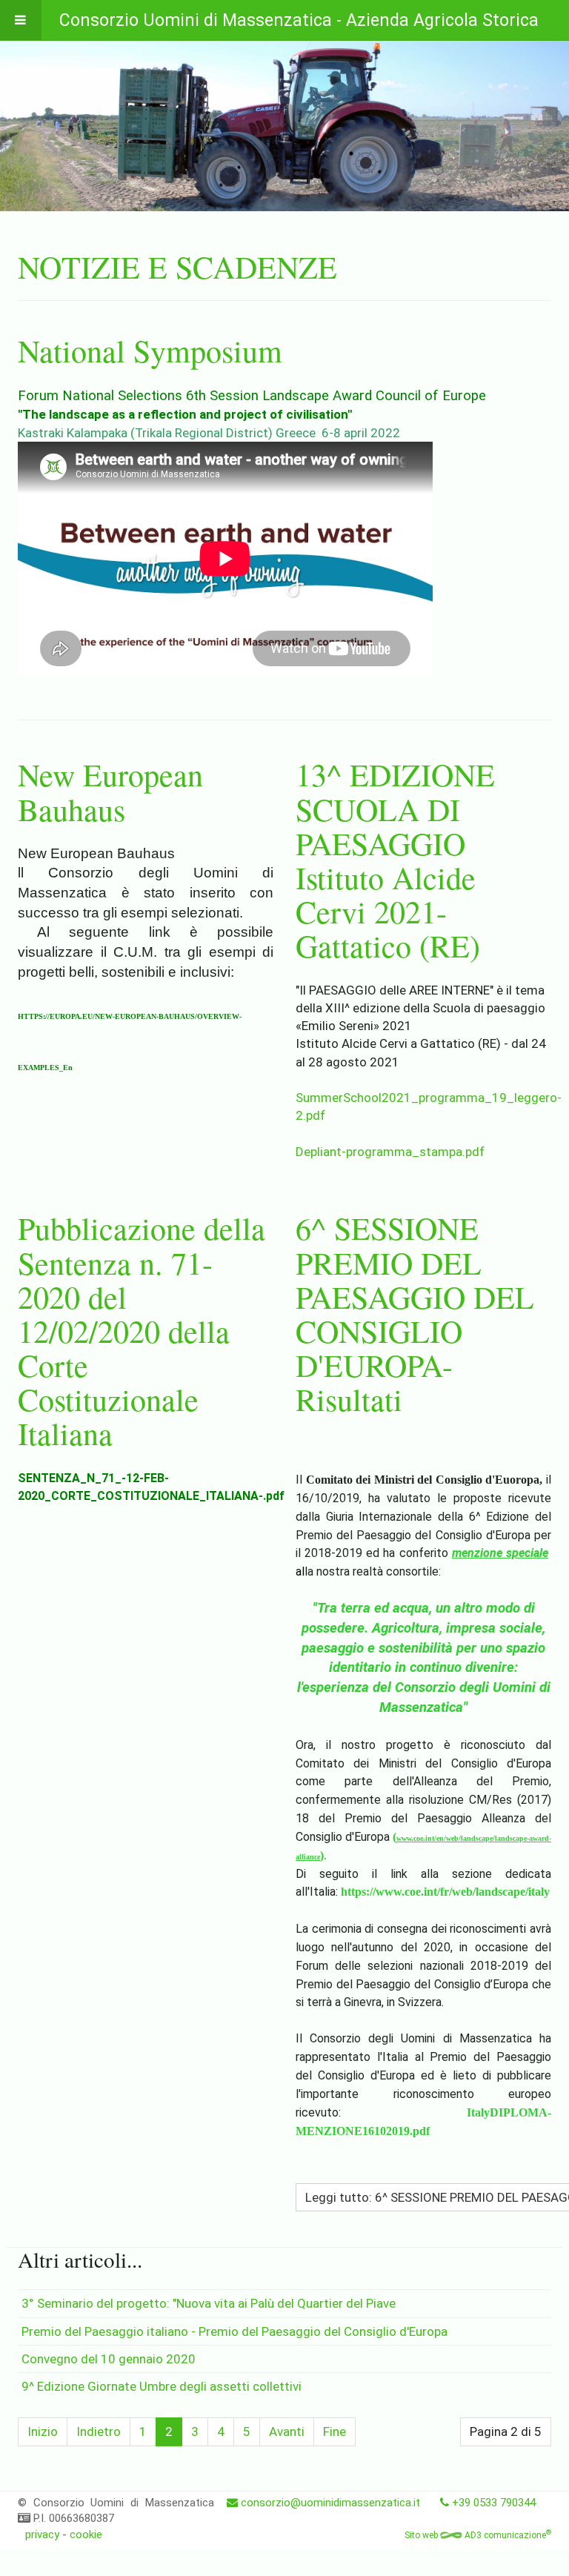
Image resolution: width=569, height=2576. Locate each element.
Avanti (287, 2431)
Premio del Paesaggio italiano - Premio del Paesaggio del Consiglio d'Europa (234, 2331)
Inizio (43, 2431)
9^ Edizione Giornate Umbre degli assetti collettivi (162, 2386)
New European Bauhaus (110, 791)
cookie (86, 2534)
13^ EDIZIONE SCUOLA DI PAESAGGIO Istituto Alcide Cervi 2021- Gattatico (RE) (395, 860)
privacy (42, 2534)
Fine (335, 2431)
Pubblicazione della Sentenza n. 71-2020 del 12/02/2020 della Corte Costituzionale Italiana (142, 1331)
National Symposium (150, 351)
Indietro (99, 2431)
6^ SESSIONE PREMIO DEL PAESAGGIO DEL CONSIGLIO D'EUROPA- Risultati (415, 1314)
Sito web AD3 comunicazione (478, 2535)
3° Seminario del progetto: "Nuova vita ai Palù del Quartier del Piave (209, 2303)
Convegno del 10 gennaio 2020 (109, 2359)
